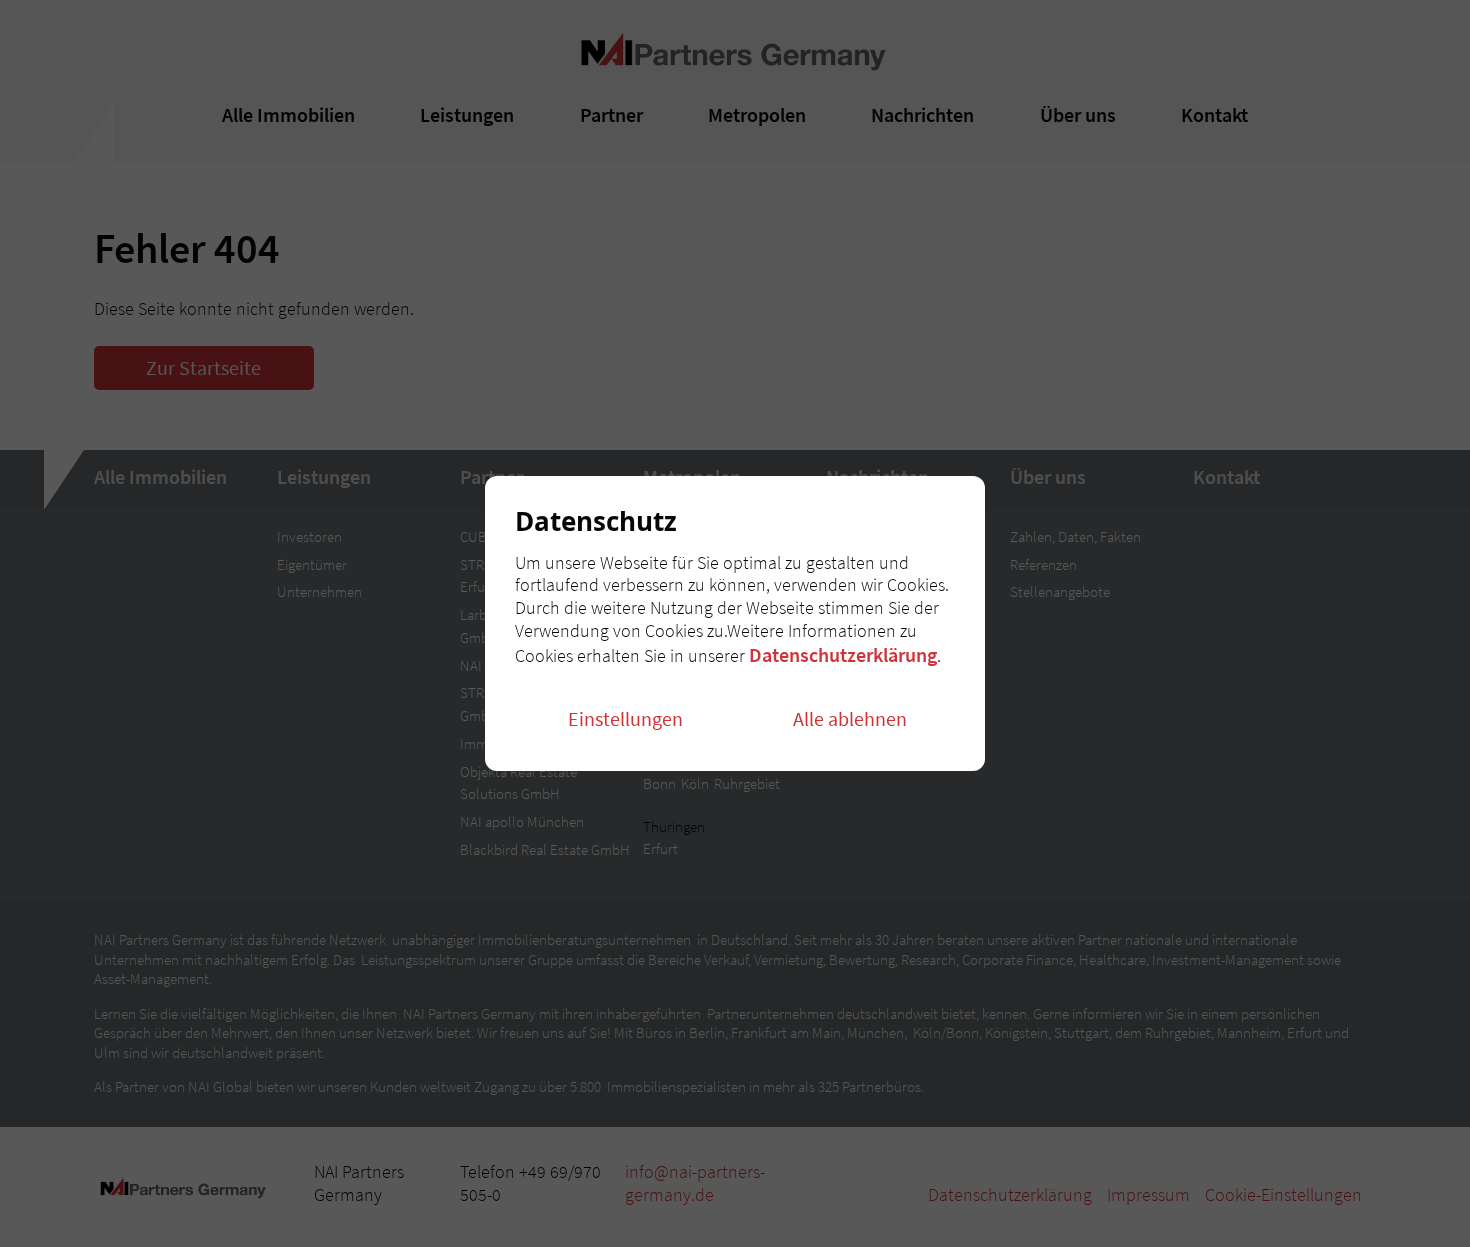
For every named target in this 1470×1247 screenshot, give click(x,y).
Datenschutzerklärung (843, 654)
